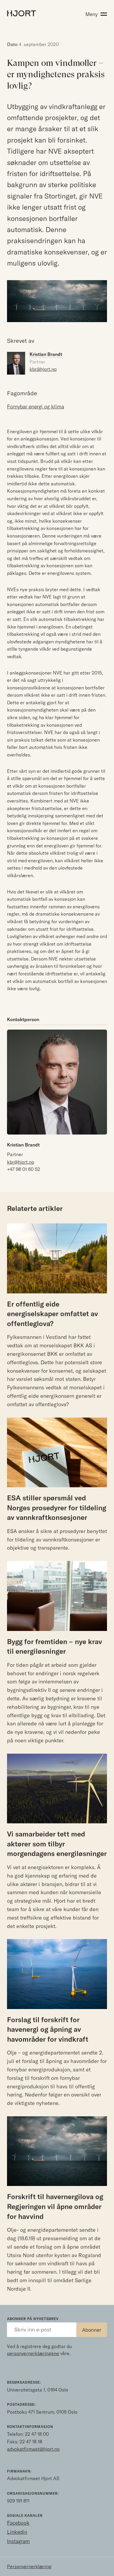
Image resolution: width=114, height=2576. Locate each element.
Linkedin (17, 2532)
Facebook (18, 2523)
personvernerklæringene (33, 2353)
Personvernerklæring (29, 2566)
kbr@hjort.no (43, 369)
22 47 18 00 (37, 2434)
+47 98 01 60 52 (24, 1169)
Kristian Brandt (23, 1145)
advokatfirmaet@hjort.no (33, 2449)
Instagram (18, 2541)
